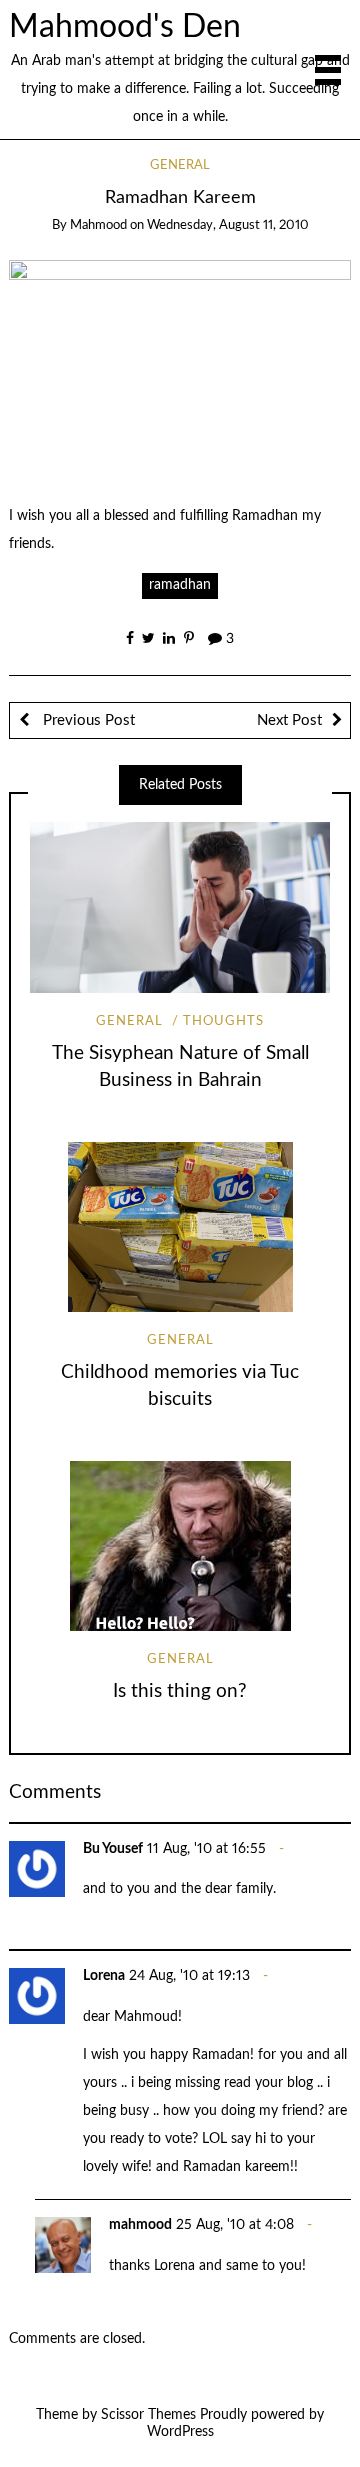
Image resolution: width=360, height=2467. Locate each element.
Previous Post (87, 720)
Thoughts (223, 1021)
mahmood (98, 225)
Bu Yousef (113, 1849)
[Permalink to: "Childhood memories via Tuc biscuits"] (180, 1227)
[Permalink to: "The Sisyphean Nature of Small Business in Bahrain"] (180, 907)
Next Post (289, 720)
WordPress (180, 2432)
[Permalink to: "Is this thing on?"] (180, 1546)
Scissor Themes (148, 2415)
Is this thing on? (180, 1691)
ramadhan (180, 585)
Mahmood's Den (125, 27)
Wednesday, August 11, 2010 (228, 225)
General (180, 165)
